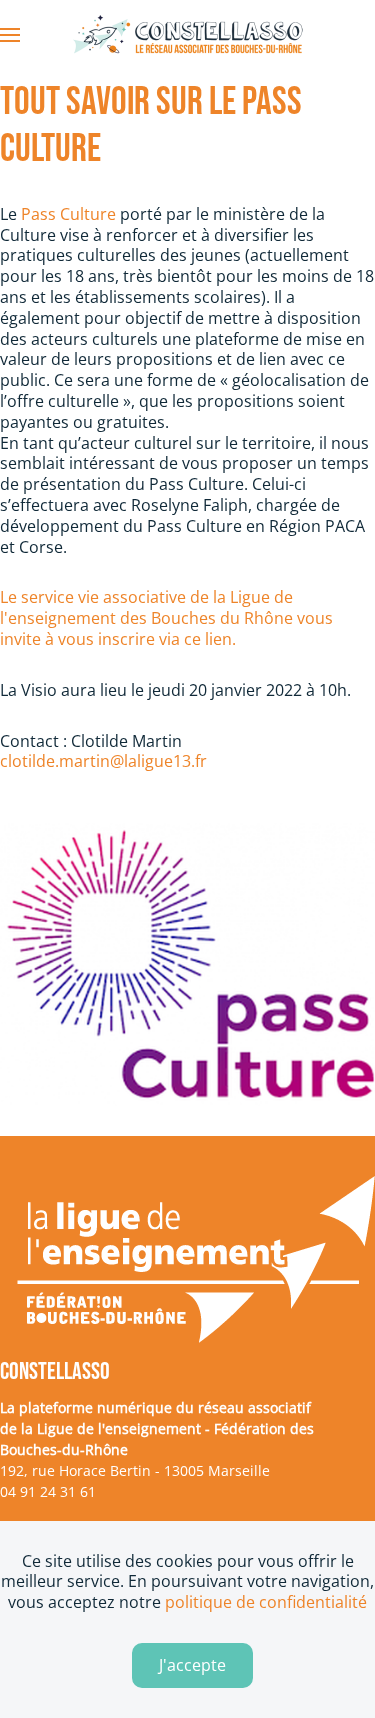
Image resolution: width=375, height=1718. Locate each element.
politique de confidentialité (266, 1602)
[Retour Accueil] (188, 35)
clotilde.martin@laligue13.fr (103, 761)
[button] (10, 35)
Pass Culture (68, 214)
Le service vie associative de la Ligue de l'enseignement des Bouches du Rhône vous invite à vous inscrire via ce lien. (166, 618)
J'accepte (192, 1665)
